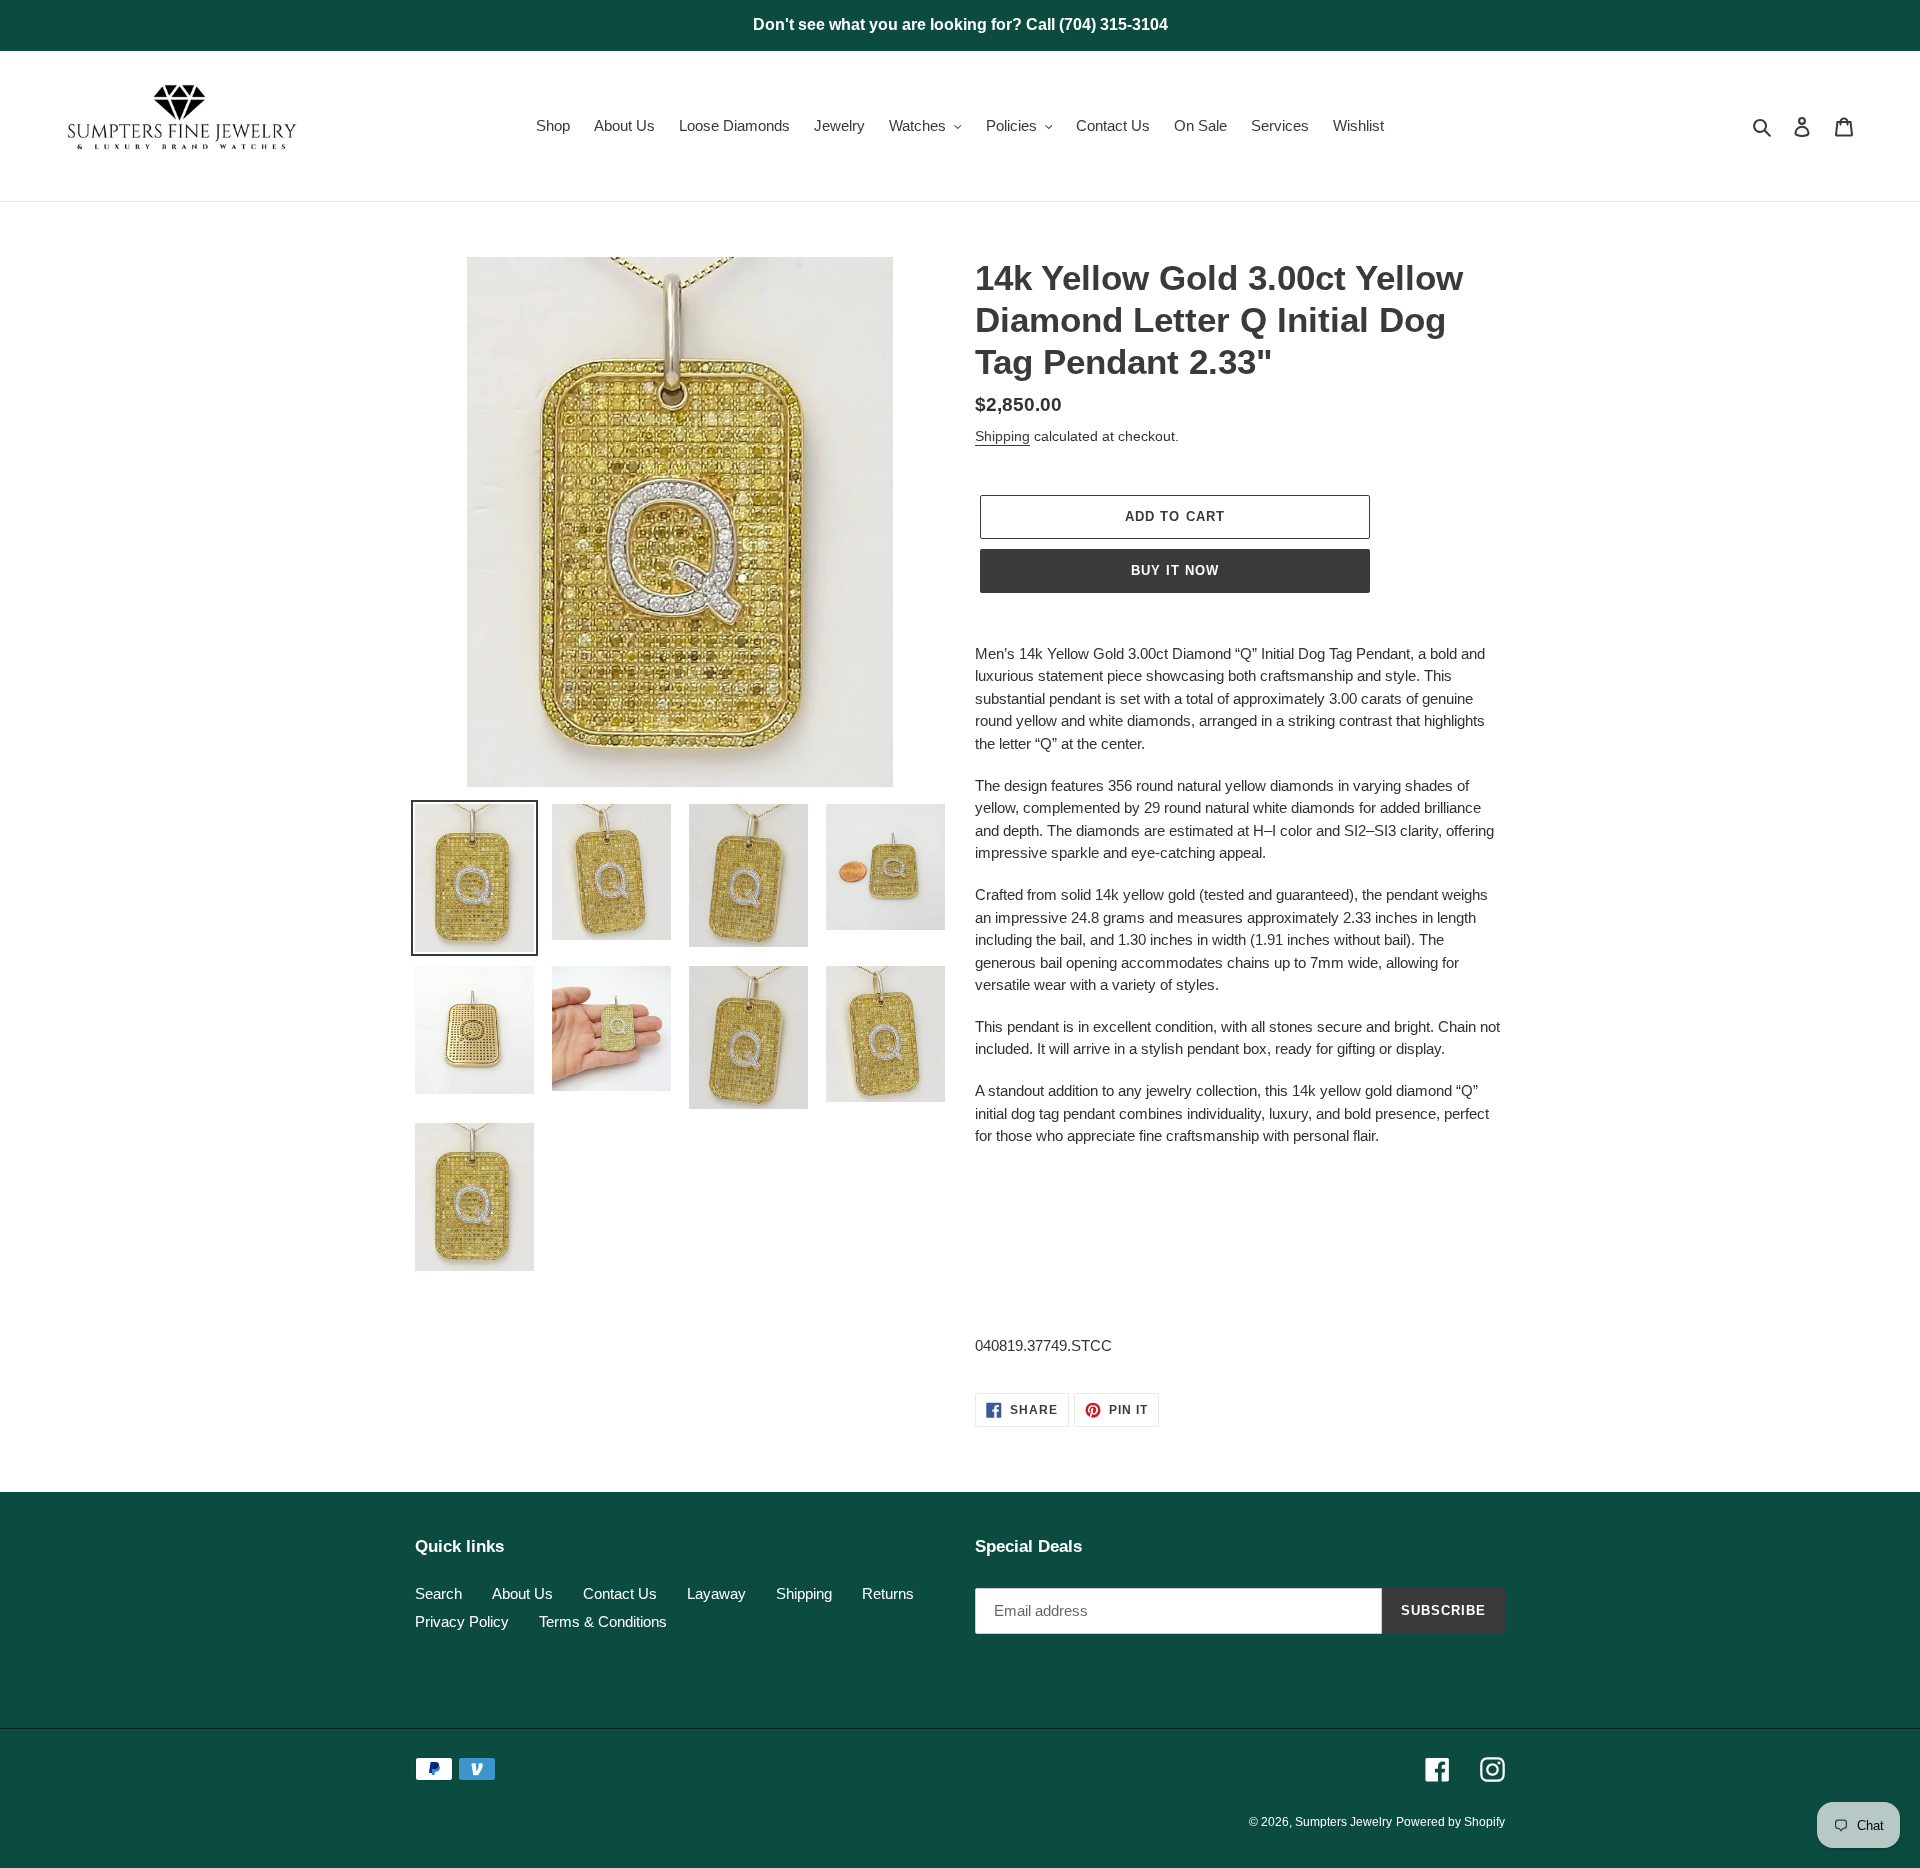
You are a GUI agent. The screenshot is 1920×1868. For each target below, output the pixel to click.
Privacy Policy (462, 1621)
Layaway (716, 1593)
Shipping (1002, 436)
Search (438, 1593)
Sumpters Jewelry (1343, 1822)
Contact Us (620, 1593)
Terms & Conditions (603, 1621)
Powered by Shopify (1450, 1822)
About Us (522, 1593)
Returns (888, 1593)
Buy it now (1175, 570)
